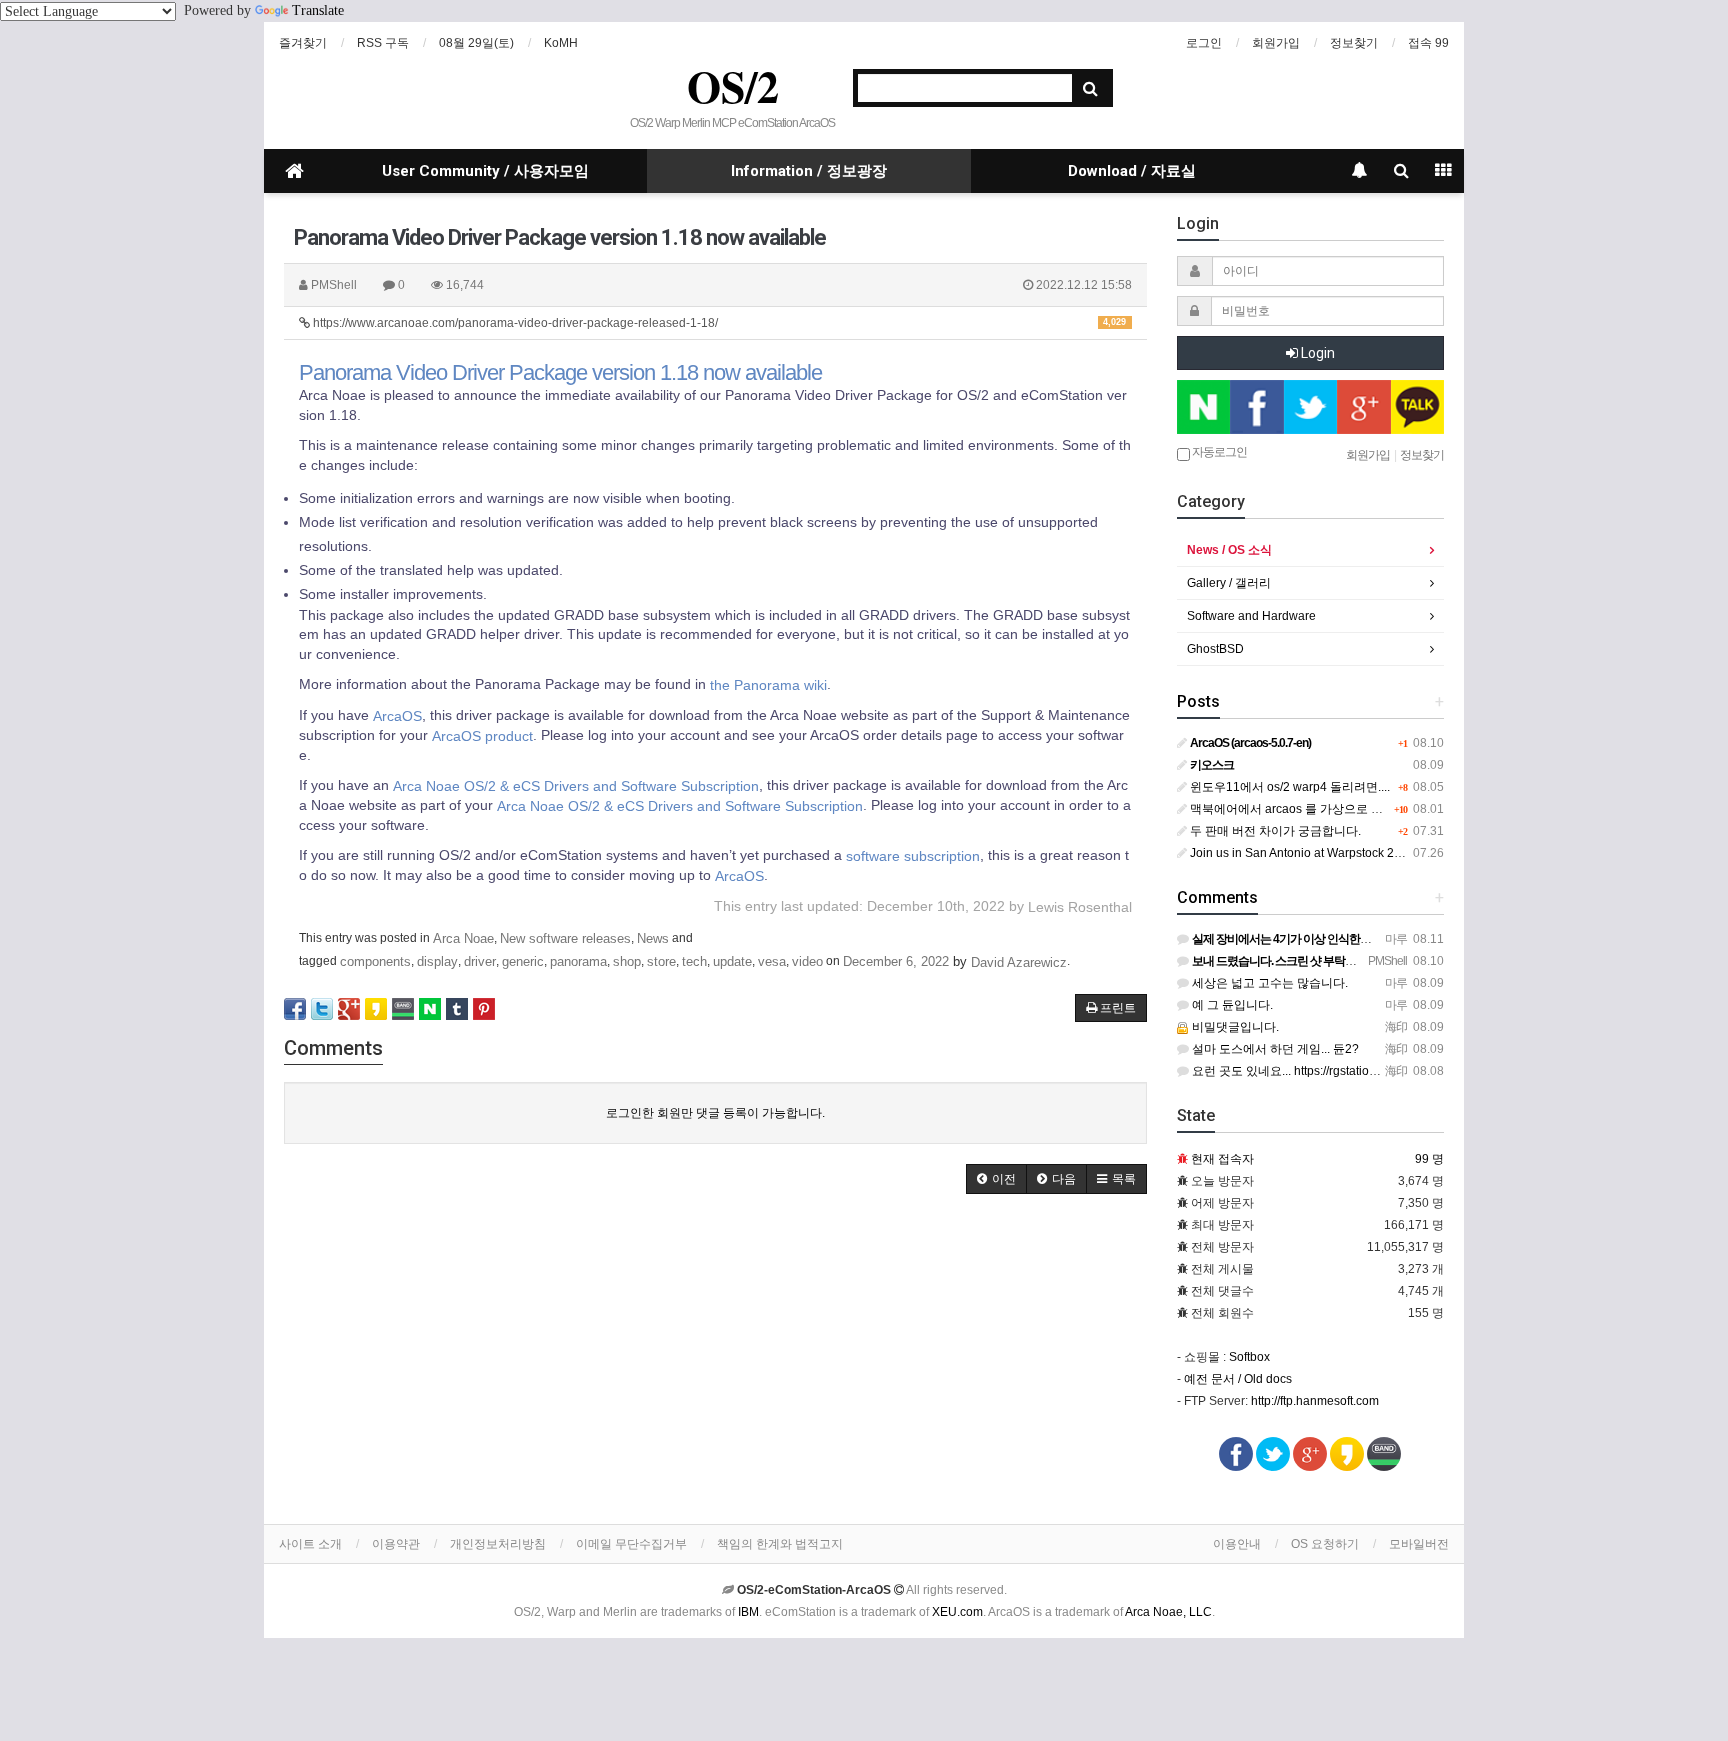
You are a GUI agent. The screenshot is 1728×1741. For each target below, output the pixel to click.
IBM (748, 1612)
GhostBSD (1215, 649)
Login (1316, 353)
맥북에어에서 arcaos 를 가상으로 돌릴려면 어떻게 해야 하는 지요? (1366, 809)
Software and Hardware (1251, 616)
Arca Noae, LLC (1168, 1612)
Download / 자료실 (1132, 171)
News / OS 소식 (1229, 550)
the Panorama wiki (768, 685)
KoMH (561, 43)
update (732, 961)
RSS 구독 (383, 43)
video (807, 961)
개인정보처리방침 (498, 1544)
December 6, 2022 (896, 961)
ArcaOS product (482, 735)
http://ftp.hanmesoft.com (1315, 1401)
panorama (578, 961)
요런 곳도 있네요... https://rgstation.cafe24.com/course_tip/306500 (1368, 1071)
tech (694, 961)
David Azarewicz (1019, 962)
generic (523, 961)
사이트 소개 (310, 1544)
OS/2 (733, 86)
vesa (772, 961)
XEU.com (957, 1612)
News (653, 938)
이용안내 (1237, 1544)
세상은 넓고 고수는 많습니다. (1268, 983)
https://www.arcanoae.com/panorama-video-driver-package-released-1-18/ (718, 323)
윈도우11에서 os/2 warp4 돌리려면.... (1288, 787)
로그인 (1204, 43)
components (375, 961)
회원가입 (1276, 43)
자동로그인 (1218, 452)
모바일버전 (1419, 1544)
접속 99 (1428, 43)
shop (627, 961)
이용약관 (396, 1544)
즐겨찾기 (303, 43)
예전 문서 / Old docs (1238, 1379)
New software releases (565, 938)
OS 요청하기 (1325, 1544)
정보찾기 (1354, 43)
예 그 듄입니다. (1231, 1005)
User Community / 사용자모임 (485, 171)
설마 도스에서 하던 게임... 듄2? (1274, 1049)
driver (480, 961)
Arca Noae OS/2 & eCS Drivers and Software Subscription (576, 785)
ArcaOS (397, 715)
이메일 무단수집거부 (631, 1544)
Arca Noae (463, 938)
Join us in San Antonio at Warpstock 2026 (1301, 853)
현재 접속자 (1222, 1159)
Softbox (1249, 1357)
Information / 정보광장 (809, 171)
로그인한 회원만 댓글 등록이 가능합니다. (715, 1113)
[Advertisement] (715, 1364)
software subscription (913, 856)
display (437, 961)
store (661, 961)
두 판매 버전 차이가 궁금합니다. (1274, 831)
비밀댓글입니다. (1234, 1027)
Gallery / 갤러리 (1229, 583)
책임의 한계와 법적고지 (780, 1544)
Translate (318, 10)
